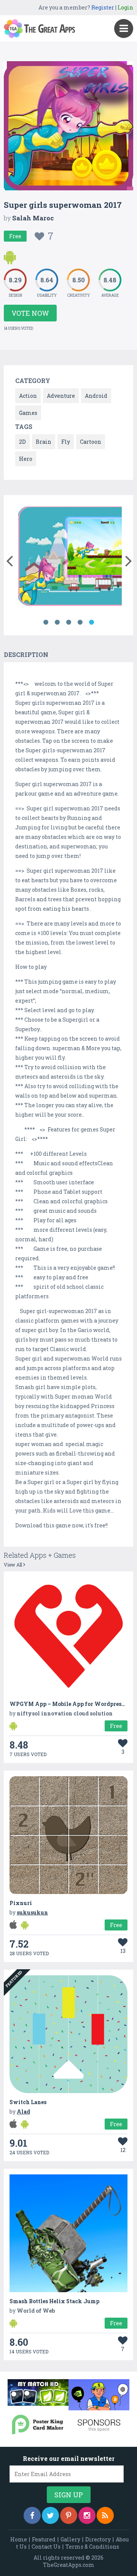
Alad (23, 2112)
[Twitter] (50, 2515)
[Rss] (105, 2515)
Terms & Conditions (92, 2547)
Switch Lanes (28, 2102)
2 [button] (57, 622)
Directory (98, 2539)
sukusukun (32, 1912)
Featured (44, 2539)
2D (22, 442)
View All (14, 1565)
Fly (66, 442)
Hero (26, 459)
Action (28, 396)
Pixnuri (21, 1903)
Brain (44, 442)
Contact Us (46, 2547)
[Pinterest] (69, 2515)
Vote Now (30, 313)
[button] (9, 559)
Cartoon (91, 442)
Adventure (61, 396)
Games (28, 413)
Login (125, 7)
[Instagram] (87, 2515)
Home (19, 2539)
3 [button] (68, 622)
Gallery (70, 2539)
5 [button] (91, 622)
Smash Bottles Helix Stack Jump (54, 2301)
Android (96, 396)
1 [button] (46, 622)
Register (103, 7)
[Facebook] (32, 2515)
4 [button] (80, 622)
